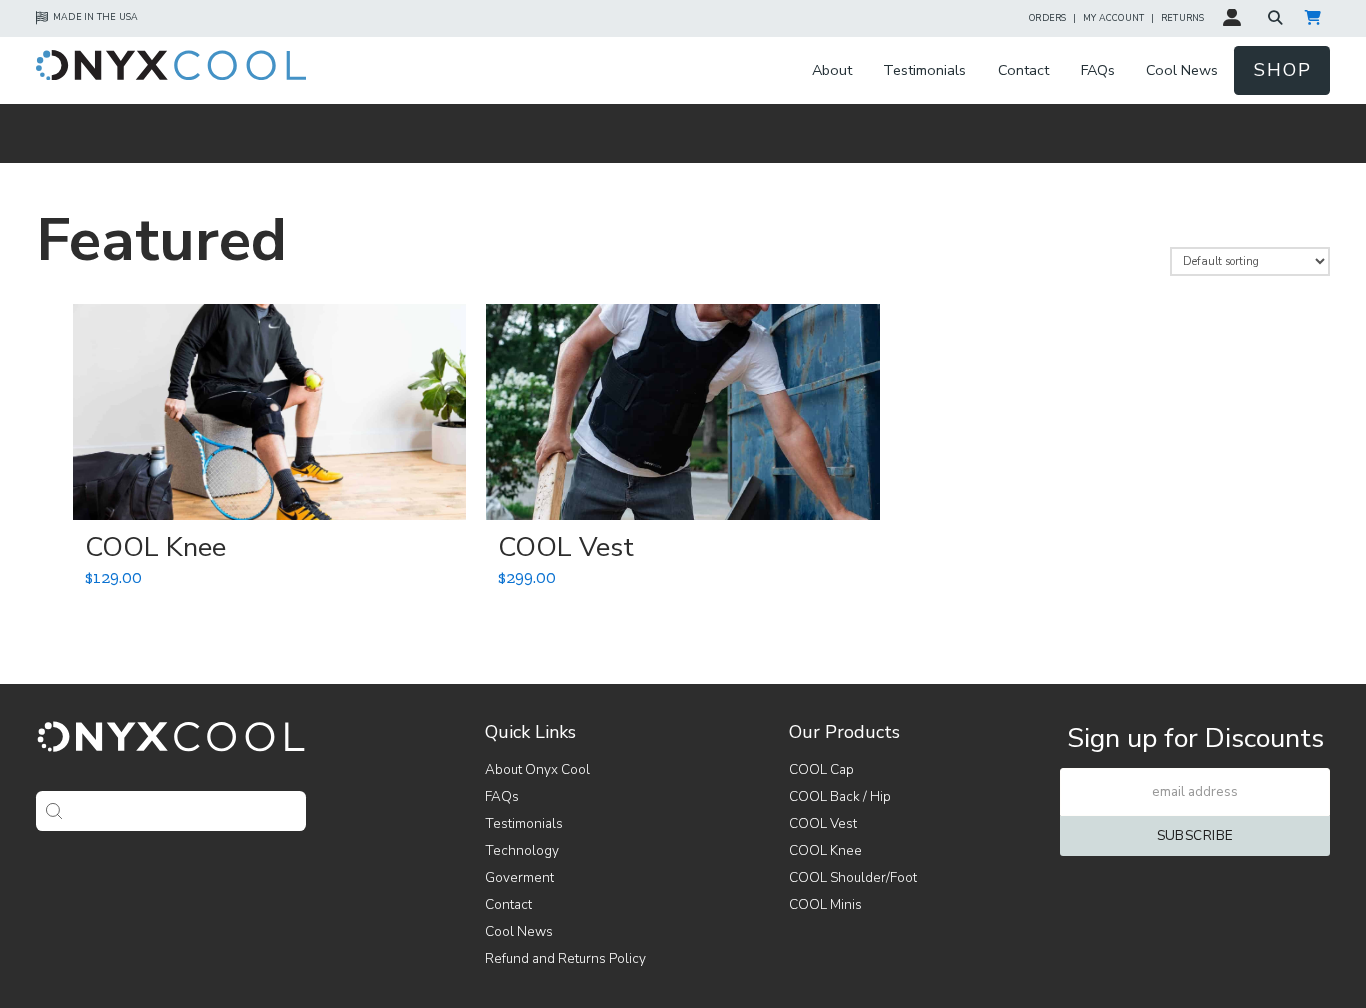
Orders (1047, 18)
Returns (1183, 18)
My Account (1113, 18)
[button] (1278, 17)
